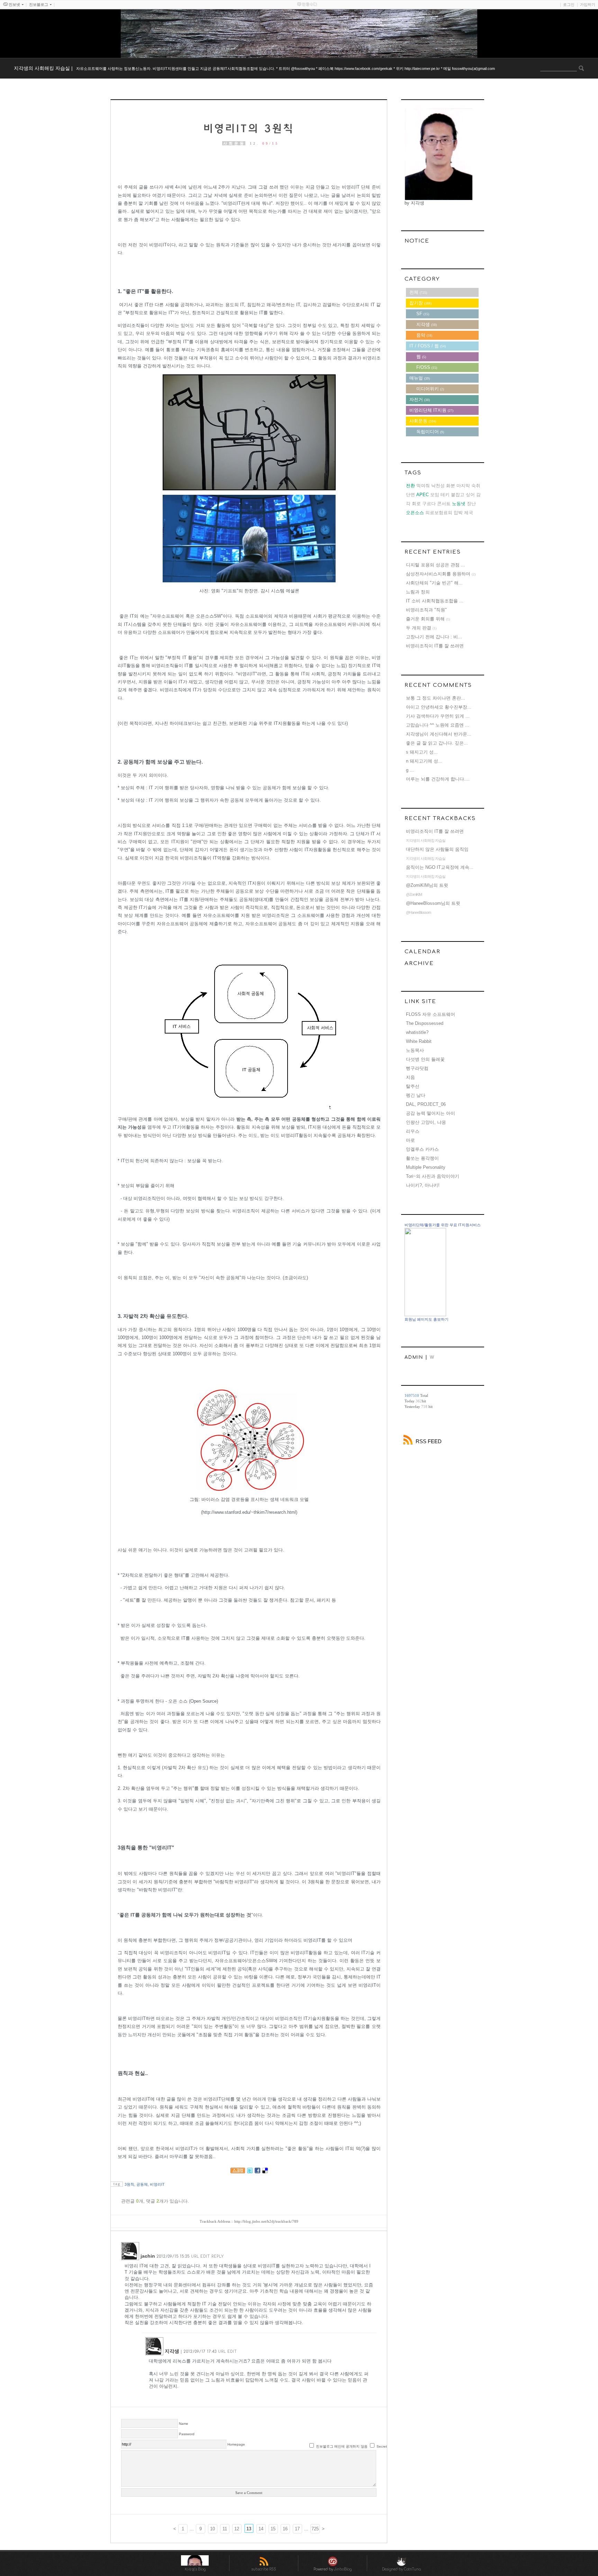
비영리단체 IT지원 (431, 410)
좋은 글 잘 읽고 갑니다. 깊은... (437, 743)
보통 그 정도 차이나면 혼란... (436, 698)
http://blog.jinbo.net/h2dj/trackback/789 (266, 2221)
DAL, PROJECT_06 (426, 1104)
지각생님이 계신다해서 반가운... (439, 734)
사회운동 (234, 143)
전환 (410, 486)
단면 (410, 495)
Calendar (423, 952)
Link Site (420, 1002)
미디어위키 (430, 389)
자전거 (420, 399)
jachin (148, 2256)
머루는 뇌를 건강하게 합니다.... (438, 779)
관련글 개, (133, 2201)
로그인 (569, 4)
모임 (435, 495)
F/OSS (427, 367)
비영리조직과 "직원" (426, 610)
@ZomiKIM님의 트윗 (427, 885)
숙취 (476, 486)
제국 (469, 513)
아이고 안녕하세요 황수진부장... (439, 707)
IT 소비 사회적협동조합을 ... (435, 601)
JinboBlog (343, 2569)
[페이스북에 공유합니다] (257, 2172)
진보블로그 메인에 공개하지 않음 (342, 2446)
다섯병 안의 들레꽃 (425, 1059)
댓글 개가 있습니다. (167, 2201)
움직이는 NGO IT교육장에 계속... (440, 867)
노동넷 (459, 504)
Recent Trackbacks (440, 818)
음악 (424, 335)
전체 (418, 292)
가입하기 (588, 4)
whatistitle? (417, 1032)
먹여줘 (423, 486)
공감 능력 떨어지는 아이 (431, 1113)
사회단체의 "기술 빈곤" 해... (434, 583)
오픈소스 (415, 513)
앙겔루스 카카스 (422, 1149)
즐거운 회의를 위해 (425, 619)
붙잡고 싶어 (463, 495)
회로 (416, 504)
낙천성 (438, 486)
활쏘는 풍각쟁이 (422, 1158)
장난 (471, 504)
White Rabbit (419, 1041)
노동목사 (415, 1050)
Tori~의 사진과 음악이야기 (433, 1176)
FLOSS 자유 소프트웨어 (431, 1014)
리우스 (413, 1131)
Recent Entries (433, 552)
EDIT (205, 2256)
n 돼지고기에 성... (424, 761)
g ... (410, 770)
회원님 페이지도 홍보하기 (427, 1319)
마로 (410, 1140)
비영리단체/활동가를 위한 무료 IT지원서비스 (443, 1225)
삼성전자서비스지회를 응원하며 (438, 574)
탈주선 (413, 1086)
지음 (410, 1077)
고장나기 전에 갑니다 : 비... (434, 637)
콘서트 (444, 504)
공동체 (142, 2184)
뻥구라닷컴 (417, 1068)
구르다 (429, 504)
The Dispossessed (425, 1023)
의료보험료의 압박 (444, 513)
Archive (419, 963)
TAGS (413, 473)
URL (195, 2256)
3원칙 (129, 2184)
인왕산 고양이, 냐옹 (426, 1122)
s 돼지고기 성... (422, 752)
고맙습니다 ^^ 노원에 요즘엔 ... (438, 725)
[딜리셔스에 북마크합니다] (265, 2172)
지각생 (172, 2351)
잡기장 (420, 303)
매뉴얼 (420, 378)
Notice (417, 241)
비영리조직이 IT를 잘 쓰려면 (435, 646)
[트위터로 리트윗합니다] (250, 2172)
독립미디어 (430, 432)
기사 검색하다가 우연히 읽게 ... (438, 716)
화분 (451, 486)
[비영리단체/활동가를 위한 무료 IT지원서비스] (425, 1315)
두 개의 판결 (419, 628)
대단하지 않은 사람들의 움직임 (437, 849)
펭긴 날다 (416, 1095)
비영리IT (157, 2184)
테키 (445, 495)
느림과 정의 (418, 592)
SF (423, 314)
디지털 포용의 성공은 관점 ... (436, 565)
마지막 (463, 486)
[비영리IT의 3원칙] (249, 129)
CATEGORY (422, 279)
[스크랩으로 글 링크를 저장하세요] (238, 2172)
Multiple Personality (426, 1167)
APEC (423, 495)
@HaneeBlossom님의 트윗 (433, 903)
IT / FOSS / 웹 (428, 346)
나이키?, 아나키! (423, 1185)
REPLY (218, 2256)
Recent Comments (438, 685)
